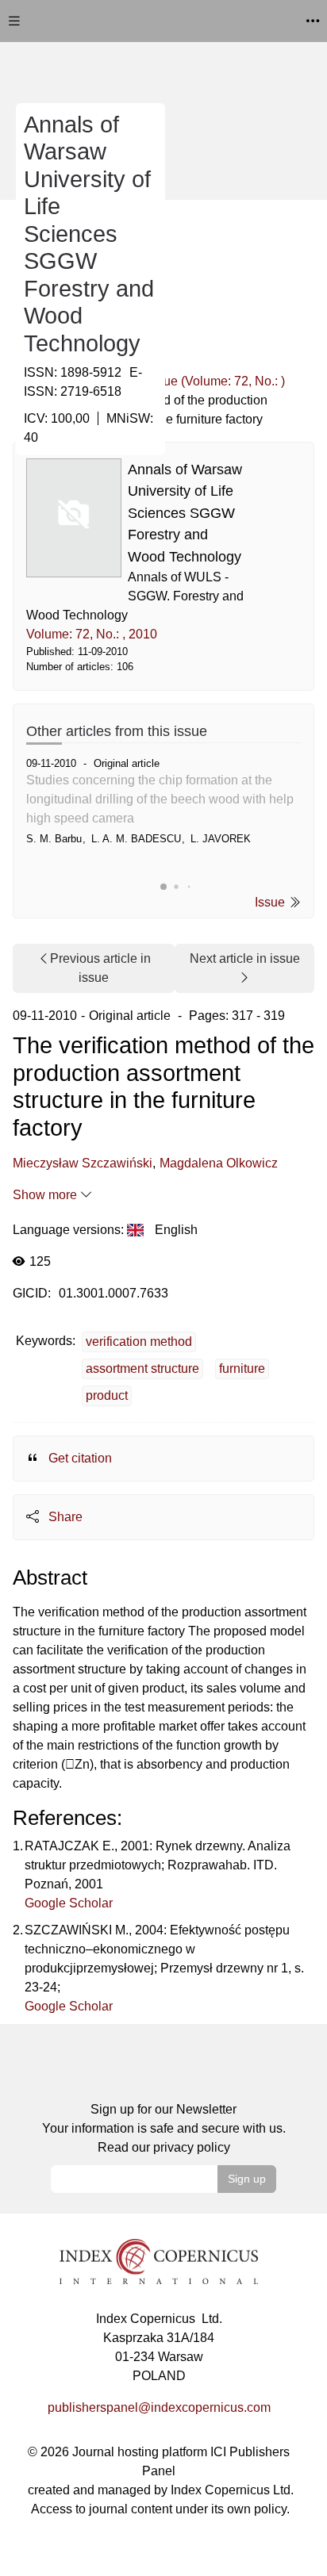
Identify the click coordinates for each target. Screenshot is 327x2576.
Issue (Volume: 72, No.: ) (216, 381)
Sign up (247, 2179)
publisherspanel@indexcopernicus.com (159, 2407)
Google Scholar (69, 1903)
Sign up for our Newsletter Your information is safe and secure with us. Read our (164, 2128)
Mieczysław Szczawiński (83, 1163)
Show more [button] (46, 1195)
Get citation (79, 1458)
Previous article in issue (100, 968)
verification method (139, 1342)
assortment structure (142, 1368)
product (107, 1395)
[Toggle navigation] (14, 21)
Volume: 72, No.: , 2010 (92, 634)
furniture (242, 1368)
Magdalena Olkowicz (219, 1163)
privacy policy (192, 2147)
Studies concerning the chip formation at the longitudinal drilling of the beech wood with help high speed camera (160, 799)
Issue (271, 902)
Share (64, 1517)
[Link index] (159, 2260)
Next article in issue (245, 958)
